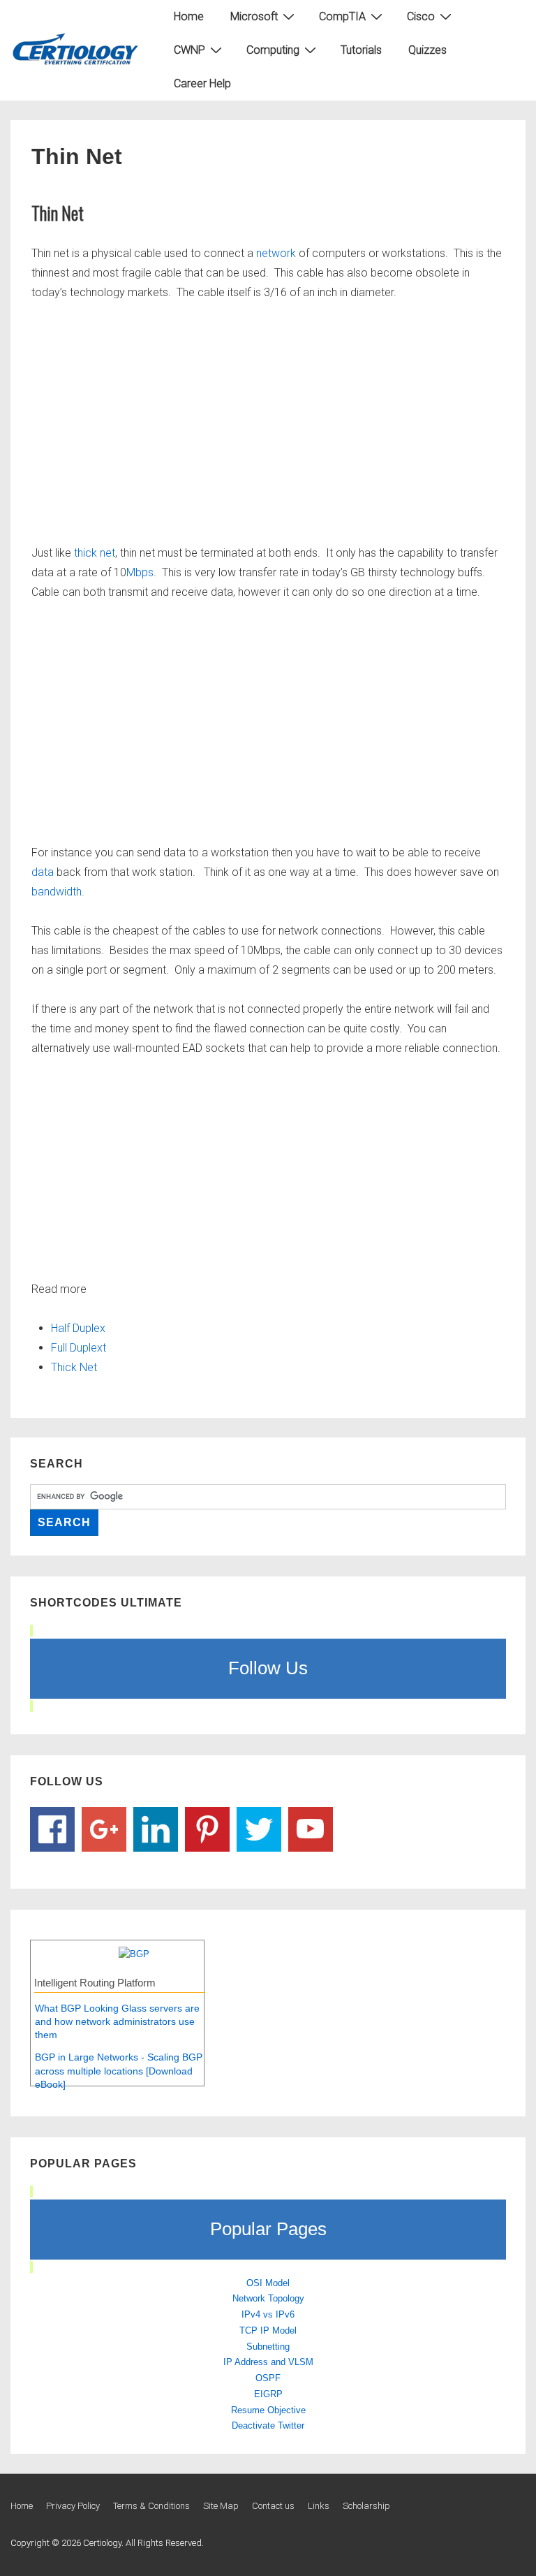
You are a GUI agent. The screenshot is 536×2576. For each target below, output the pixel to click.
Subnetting (268, 2347)
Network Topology (268, 2298)
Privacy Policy (73, 2506)
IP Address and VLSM (268, 2362)
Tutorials (361, 50)
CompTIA (342, 16)
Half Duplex (78, 1328)
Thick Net (74, 1367)
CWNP (189, 50)
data (44, 872)
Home (189, 16)
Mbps (140, 572)
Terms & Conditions (151, 2506)
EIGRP (268, 2394)
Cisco (421, 16)
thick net (93, 553)
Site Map (221, 2506)
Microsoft (254, 16)
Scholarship (366, 2506)
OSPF (268, 2378)
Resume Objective (268, 2410)
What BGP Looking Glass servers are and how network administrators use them (117, 2022)
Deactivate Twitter (268, 2425)
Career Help (202, 83)
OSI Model (268, 2283)
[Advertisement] (268, 420)
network (277, 253)
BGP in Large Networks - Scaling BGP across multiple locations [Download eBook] (119, 2071)
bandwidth (57, 892)
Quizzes (427, 50)
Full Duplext (79, 1348)
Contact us (273, 2506)
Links (319, 2506)
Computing (273, 50)
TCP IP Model (268, 2330)
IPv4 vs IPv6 (268, 2314)
